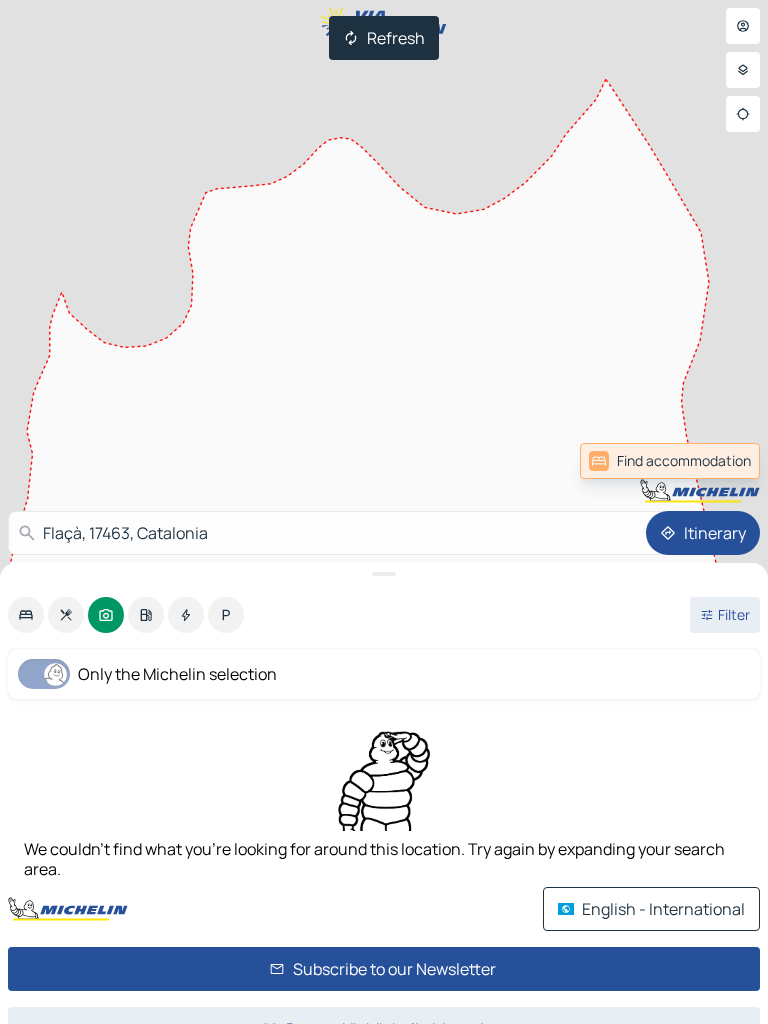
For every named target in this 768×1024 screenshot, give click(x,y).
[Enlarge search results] (384, 574)
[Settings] (743, 70)
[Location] (743, 114)
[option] (26, 615)
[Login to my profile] (743, 26)
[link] (670, 461)
